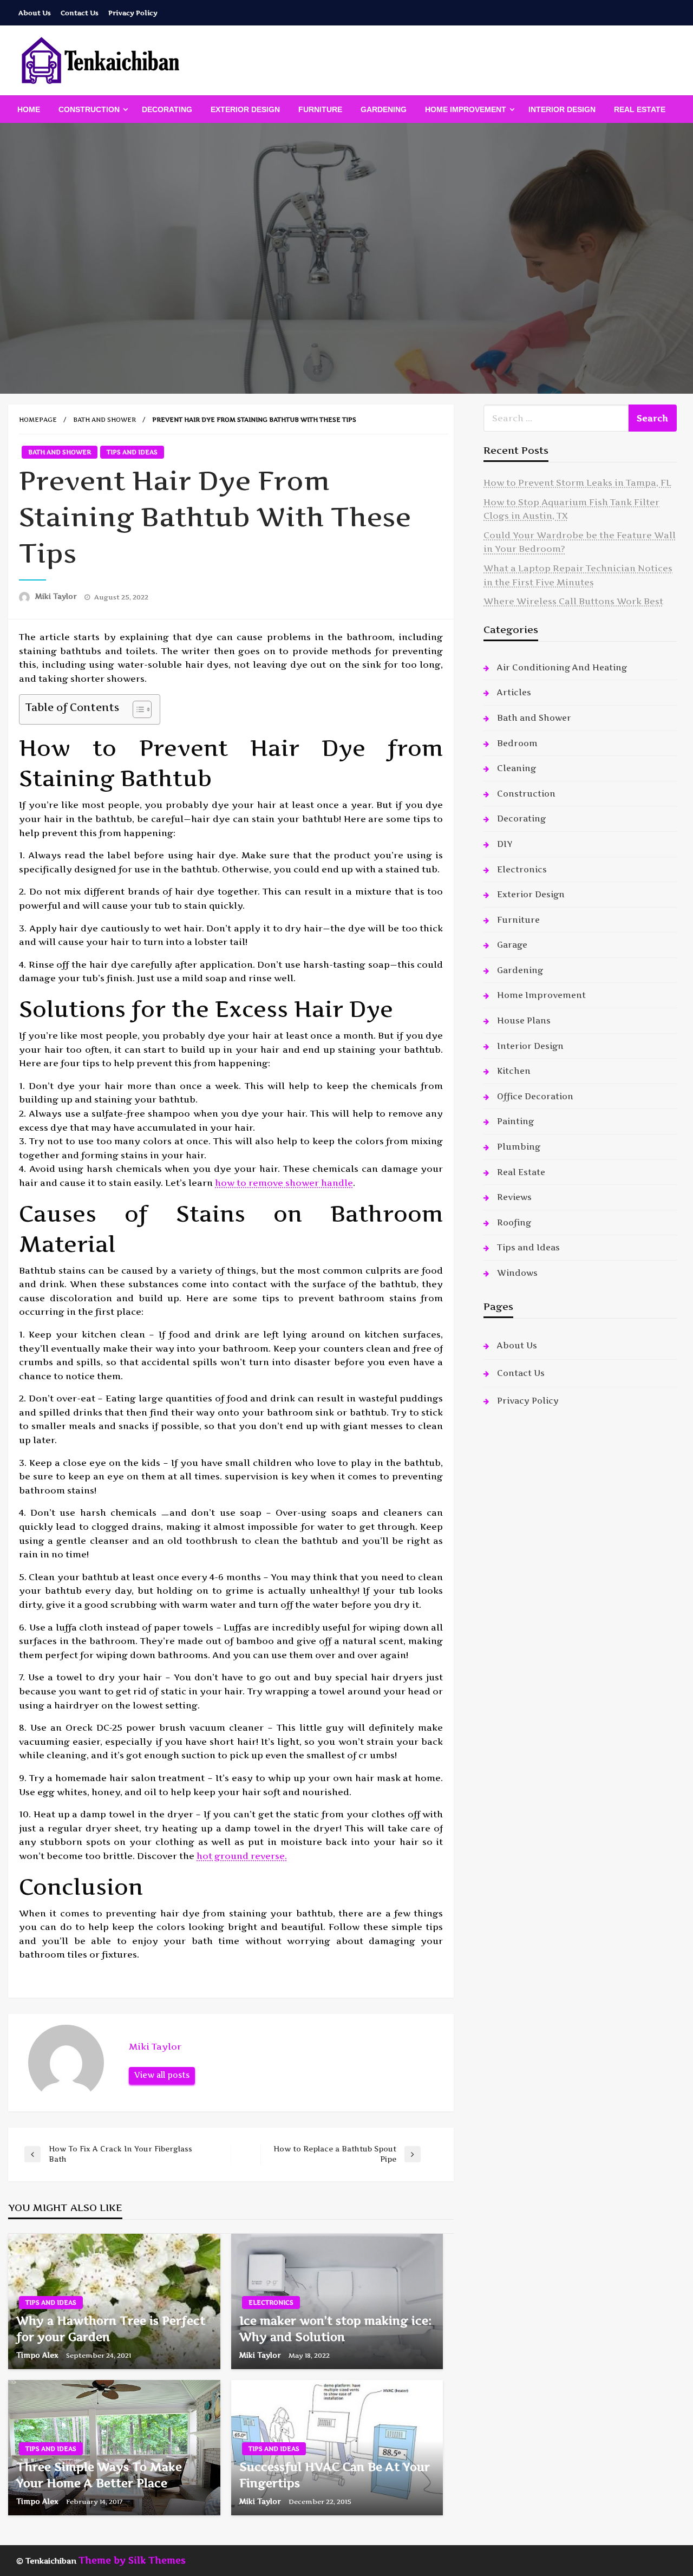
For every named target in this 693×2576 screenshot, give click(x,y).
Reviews (514, 1197)
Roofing (514, 1222)
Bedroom (517, 743)
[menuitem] (29, 109)
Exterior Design (245, 109)
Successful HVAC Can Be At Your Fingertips (335, 2475)
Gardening (384, 109)
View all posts (162, 2075)
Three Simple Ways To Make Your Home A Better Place (99, 2475)
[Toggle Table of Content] (137, 709)
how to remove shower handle (284, 1183)
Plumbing (519, 1147)
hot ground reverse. (242, 1856)
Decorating (167, 109)
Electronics (271, 2303)
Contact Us (80, 13)
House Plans (524, 1020)
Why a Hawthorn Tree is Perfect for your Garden (111, 2329)
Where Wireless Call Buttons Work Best (573, 601)
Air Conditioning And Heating (562, 667)
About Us (35, 13)
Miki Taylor (57, 596)
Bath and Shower (104, 420)
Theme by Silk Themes (132, 2560)
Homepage (38, 420)
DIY (505, 844)
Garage (512, 945)
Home (29, 109)
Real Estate (640, 109)
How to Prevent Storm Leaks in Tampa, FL (577, 482)
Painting (515, 1121)
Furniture (320, 109)
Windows (517, 1273)
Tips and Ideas (132, 452)
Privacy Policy (133, 13)
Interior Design (562, 109)
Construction (89, 109)
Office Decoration (535, 1096)
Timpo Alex (38, 2355)
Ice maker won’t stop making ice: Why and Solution (335, 2329)
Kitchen (514, 1071)
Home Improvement (466, 109)
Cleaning (517, 768)
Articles (514, 692)
